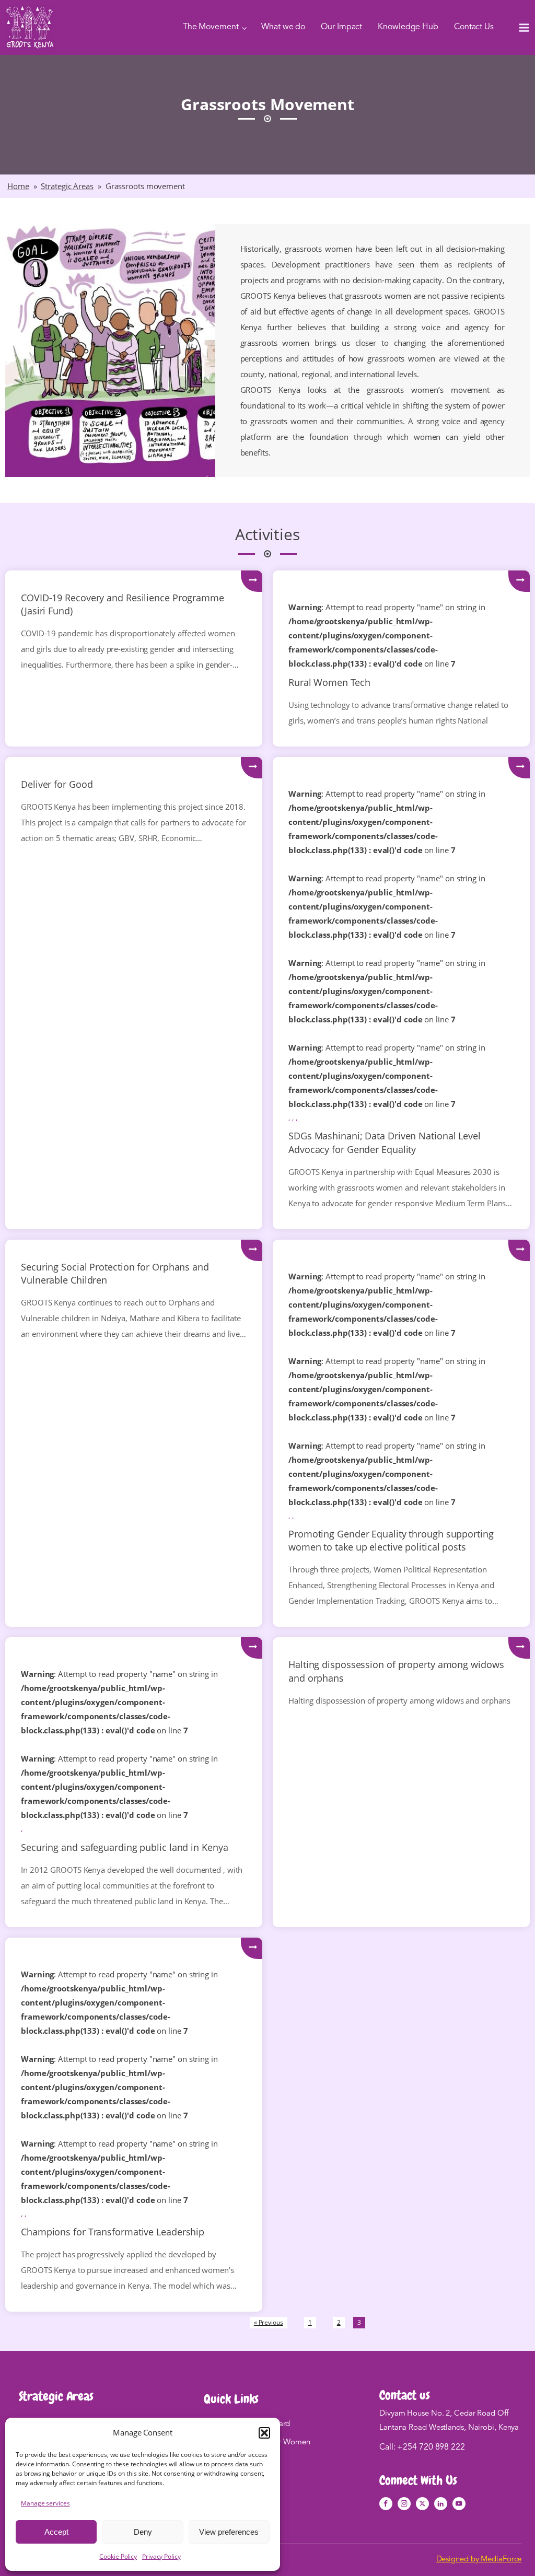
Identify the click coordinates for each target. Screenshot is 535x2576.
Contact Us (474, 27)
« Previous (269, 2322)
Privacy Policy (161, 2556)
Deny (143, 2532)
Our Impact (341, 27)
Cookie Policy (118, 2556)
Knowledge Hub (408, 27)
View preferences (229, 2532)
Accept (56, 2532)
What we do (283, 27)
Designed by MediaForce (479, 2560)
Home (18, 186)
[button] (264, 2433)
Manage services (45, 2503)
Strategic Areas (67, 186)
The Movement (211, 27)
